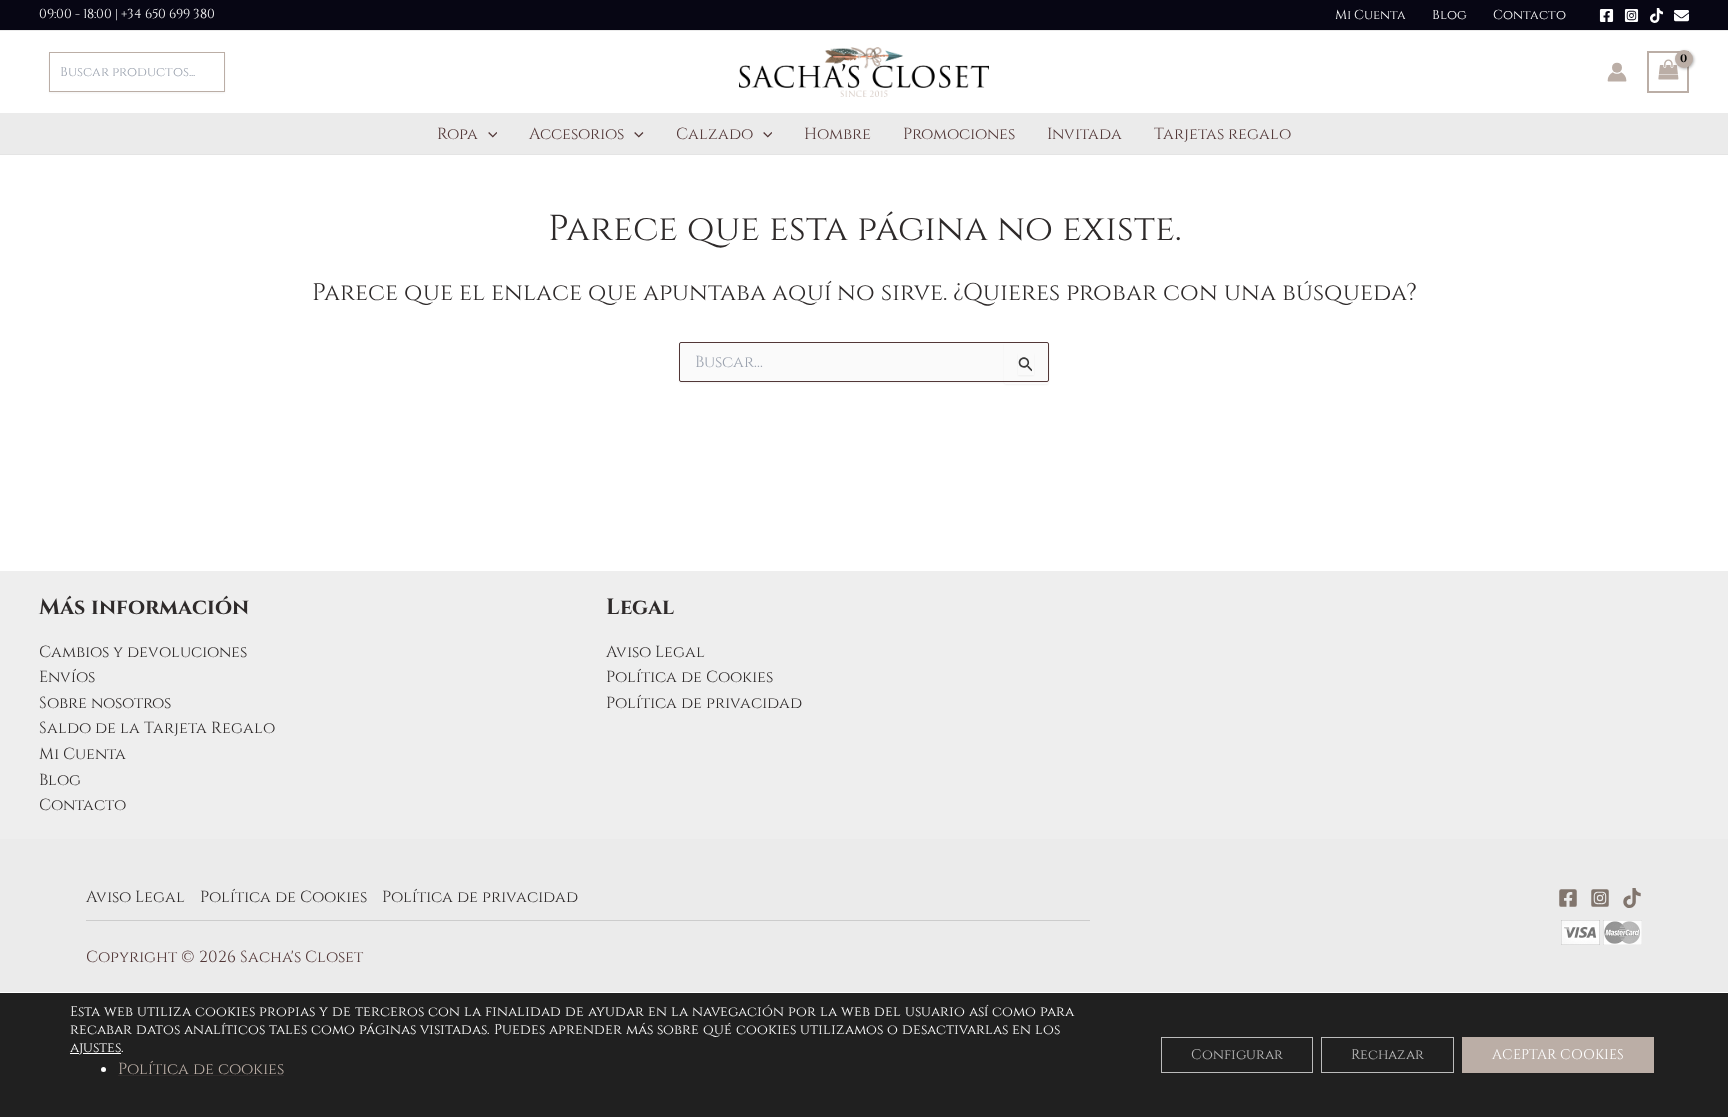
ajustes (95, 1048)
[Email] (1681, 15)
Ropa (457, 134)
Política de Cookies (689, 677)
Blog (1449, 15)
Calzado (714, 134)
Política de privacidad (704, 703)
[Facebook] (1606, 15)
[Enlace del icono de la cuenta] (1617, 72)
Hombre (837, 134)
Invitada (1084, 134)
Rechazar (1387, 1054)
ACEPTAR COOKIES (1558, 1054)
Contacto (1529, 15)
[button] (488, 134)
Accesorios (576, 134)
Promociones (959, 134)
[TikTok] (1656, 15)
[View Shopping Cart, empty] (1668, 72)
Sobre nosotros (105, 703)
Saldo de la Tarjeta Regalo (157, 728)
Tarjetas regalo (1222, 134)
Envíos (67, 677)
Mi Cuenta (1370, 15)
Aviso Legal (655, 652)
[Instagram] (1631, 15)
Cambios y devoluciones (143, 652)
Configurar (1237, 1054)
